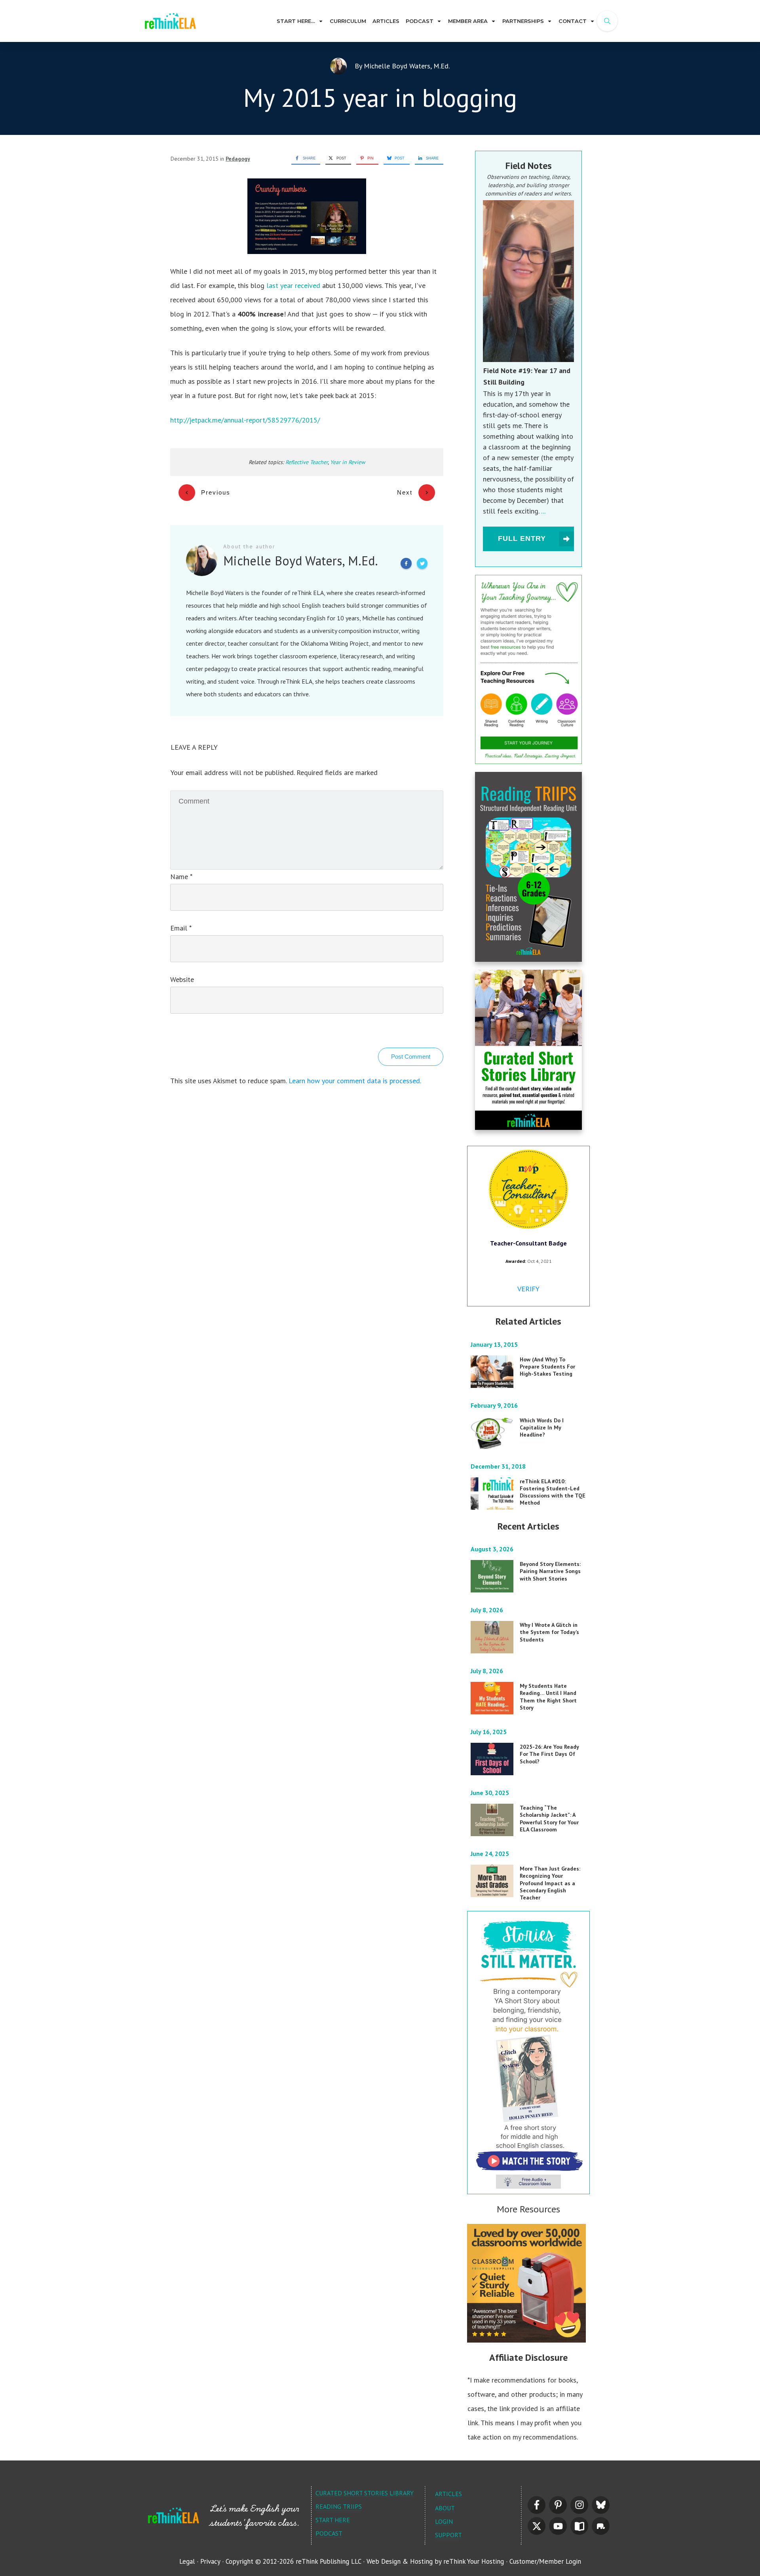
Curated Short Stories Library (365, 2493)
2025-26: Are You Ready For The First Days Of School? (549, 1754)
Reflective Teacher (307, 462)
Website (182, 979)
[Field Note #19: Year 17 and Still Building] (528, 281)
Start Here (333, 2520)
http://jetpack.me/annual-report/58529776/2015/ (245, 420)
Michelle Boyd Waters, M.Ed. (407, 66)
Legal (187, 2561)
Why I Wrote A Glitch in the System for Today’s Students (549, 1632)
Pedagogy (238, 159)
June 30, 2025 (491, 1793)
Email (181, 928)
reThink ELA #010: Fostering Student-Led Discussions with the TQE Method (553, 1492)
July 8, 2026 (488, 1610)
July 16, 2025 (489, 1732)
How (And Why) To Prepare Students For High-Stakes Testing (547, 1367)
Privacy (210, 2561)
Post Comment (411, 1057)
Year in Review (348, 462)
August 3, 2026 (493, 1549)
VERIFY (528, 1289)
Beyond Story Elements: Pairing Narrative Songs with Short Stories (550, 1571)
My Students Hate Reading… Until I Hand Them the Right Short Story (548, 1697)
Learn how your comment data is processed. (355, 1081)
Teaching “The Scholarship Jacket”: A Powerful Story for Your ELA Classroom (549, 1819)
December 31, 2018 (499, 1466)
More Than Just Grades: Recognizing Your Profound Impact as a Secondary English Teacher (550, 1883)
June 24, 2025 (491, 1854)
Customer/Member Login (545, 2561)
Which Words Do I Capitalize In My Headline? (542, 1427)
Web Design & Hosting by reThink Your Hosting (435, 2561)
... (543, 511)
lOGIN (444, 2521)
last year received (293, 285)
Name (181, 877)
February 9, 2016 (495, 1405)
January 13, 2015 (495, 1344)
